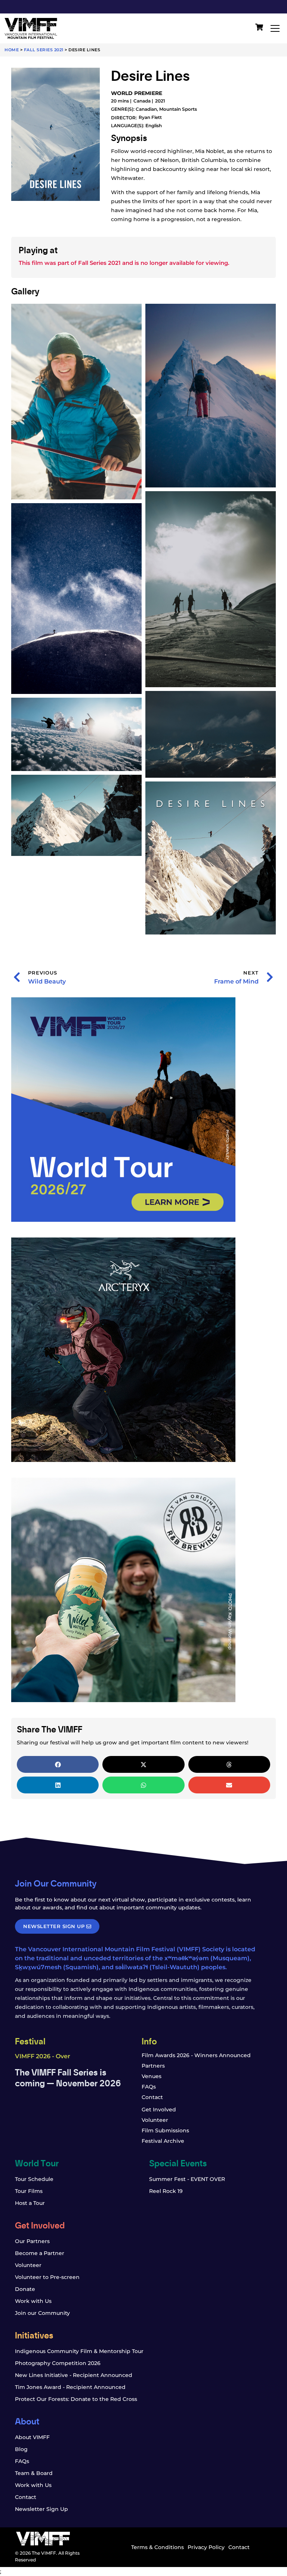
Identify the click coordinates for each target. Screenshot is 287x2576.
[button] (58, 1764)
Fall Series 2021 (44, 50)
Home (12, 50)
